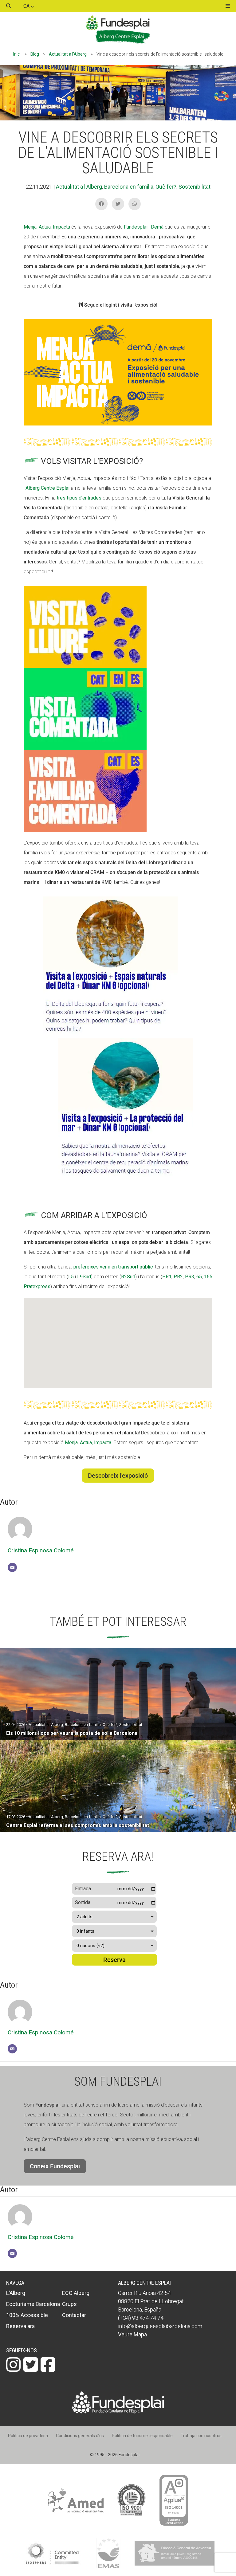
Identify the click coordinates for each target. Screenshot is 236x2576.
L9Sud (84, 1277)
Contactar (74, 2315)
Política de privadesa (28, 2436)
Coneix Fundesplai (55, 2166)
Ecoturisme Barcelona (33, 2304)
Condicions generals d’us (80, 2436)
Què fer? (166, 187)
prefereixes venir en (112, 1267)
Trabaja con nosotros (201, 2436)
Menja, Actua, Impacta (47, 227)
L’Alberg (16, 2293)
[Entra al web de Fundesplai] (118, 2412)
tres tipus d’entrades (79, 498)
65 (199, 1277)
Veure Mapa (132, 2334)
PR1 (167, 1277)
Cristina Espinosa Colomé (41, 1550)
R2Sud (128, 1277)
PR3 (190, 1277)
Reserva (114, 1960)
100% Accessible (27, 2315)
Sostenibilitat (195, 187)
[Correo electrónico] (12, 1567)
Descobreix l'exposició (118, 1476)
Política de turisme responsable (142, 2436)
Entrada (83, 1889)
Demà (157, 227)
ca (27, 6)
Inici (17, 54)
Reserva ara (20, 2326)
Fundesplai (136, 227)
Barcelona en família (129, 187)
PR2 (178, 1277)
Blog (35, 54)
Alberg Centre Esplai (47, 488)
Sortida (83, 1902)
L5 (71, 1277)
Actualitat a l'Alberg (68, 54)
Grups (69, 2304)
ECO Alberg (76, 2293)
